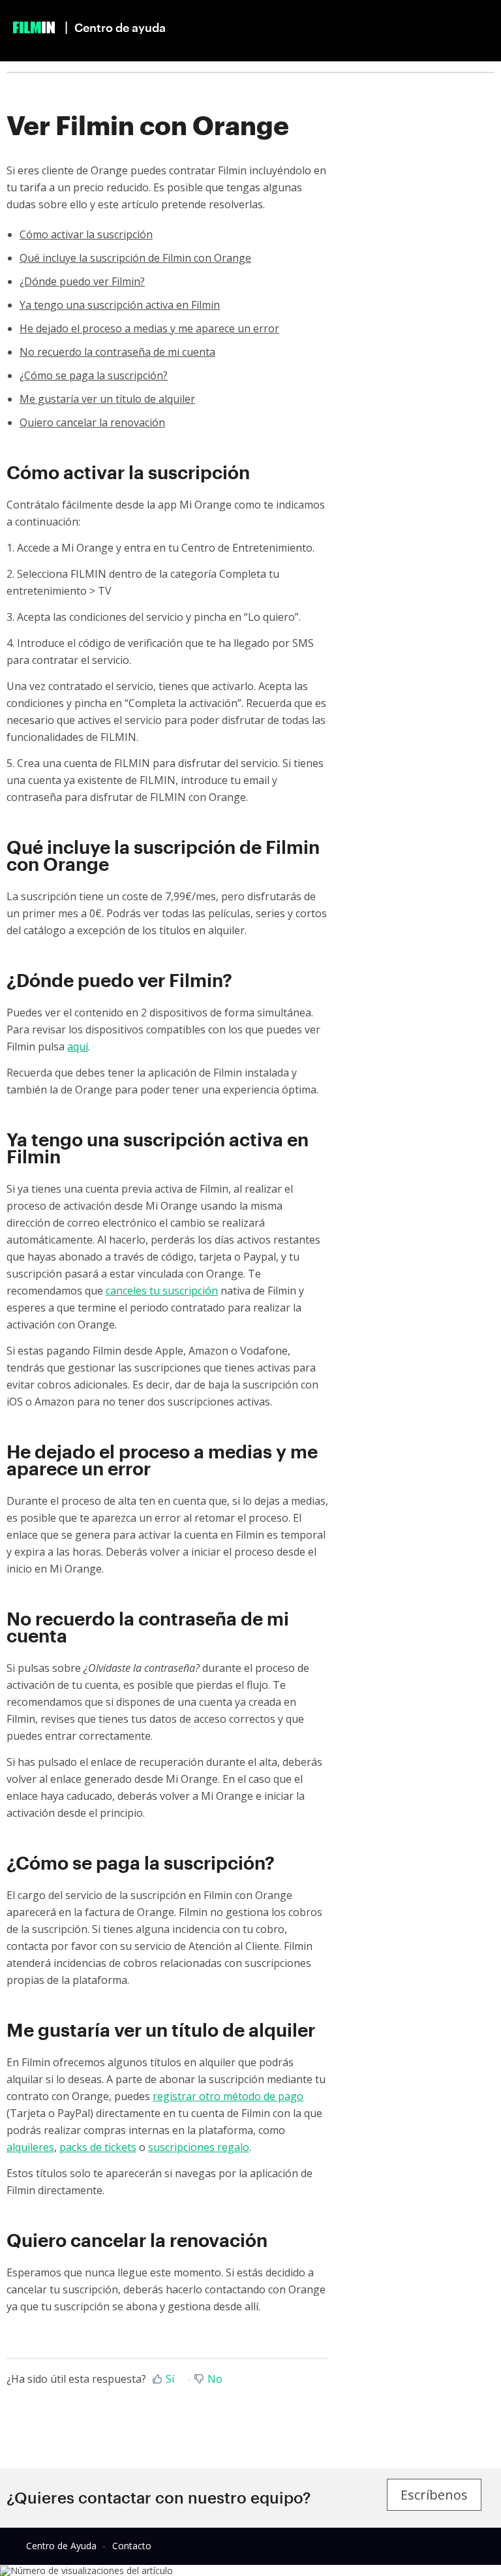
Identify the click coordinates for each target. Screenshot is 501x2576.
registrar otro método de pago (228, 2096)
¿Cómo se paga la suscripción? (94, 375)
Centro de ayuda (120, 27)
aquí (78, 1046)
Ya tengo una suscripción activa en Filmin (120, 305)
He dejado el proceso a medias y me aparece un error (149, 328)
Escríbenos (434, 2495)
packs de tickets (98, 2147)
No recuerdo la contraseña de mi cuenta (117, 352)
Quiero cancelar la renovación (92, 422)
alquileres (30, 2147)
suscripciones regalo (199, 2147)
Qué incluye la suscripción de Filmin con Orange (135, 258)
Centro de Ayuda (61, 2546)
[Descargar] (226, 1317)
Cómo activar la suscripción (86, 234)
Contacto (132, 2546)
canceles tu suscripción (162, 1291)
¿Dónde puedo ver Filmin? (82, 281)
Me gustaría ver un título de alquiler (107, 399)
